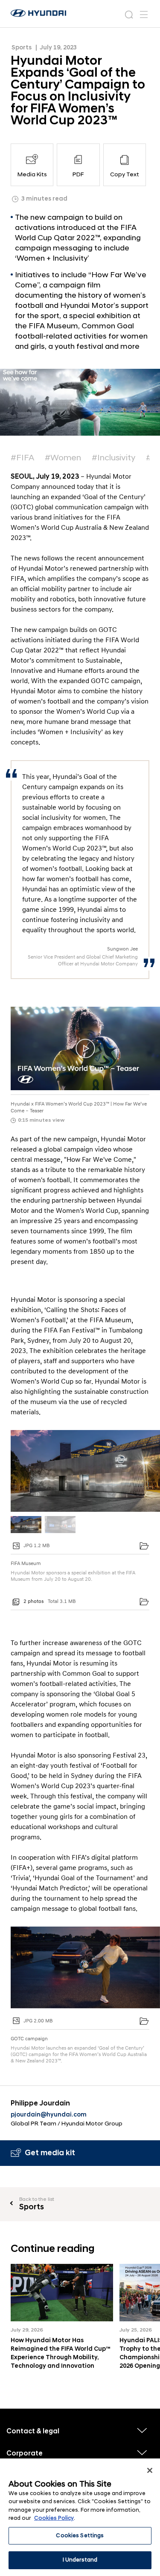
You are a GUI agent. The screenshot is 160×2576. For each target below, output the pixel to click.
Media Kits (32, 174)
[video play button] (86, 1049)
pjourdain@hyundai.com (49, 2115)
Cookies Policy (54, 2518)
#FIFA (22, 458)
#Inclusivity (113, 458)
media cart (144, 1546)
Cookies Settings (80, 2536)
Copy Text (125, 174)
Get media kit (50, 2153)
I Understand (80, 2560)
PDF (78, 174)
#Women (63, 458)
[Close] (150, 2470)
